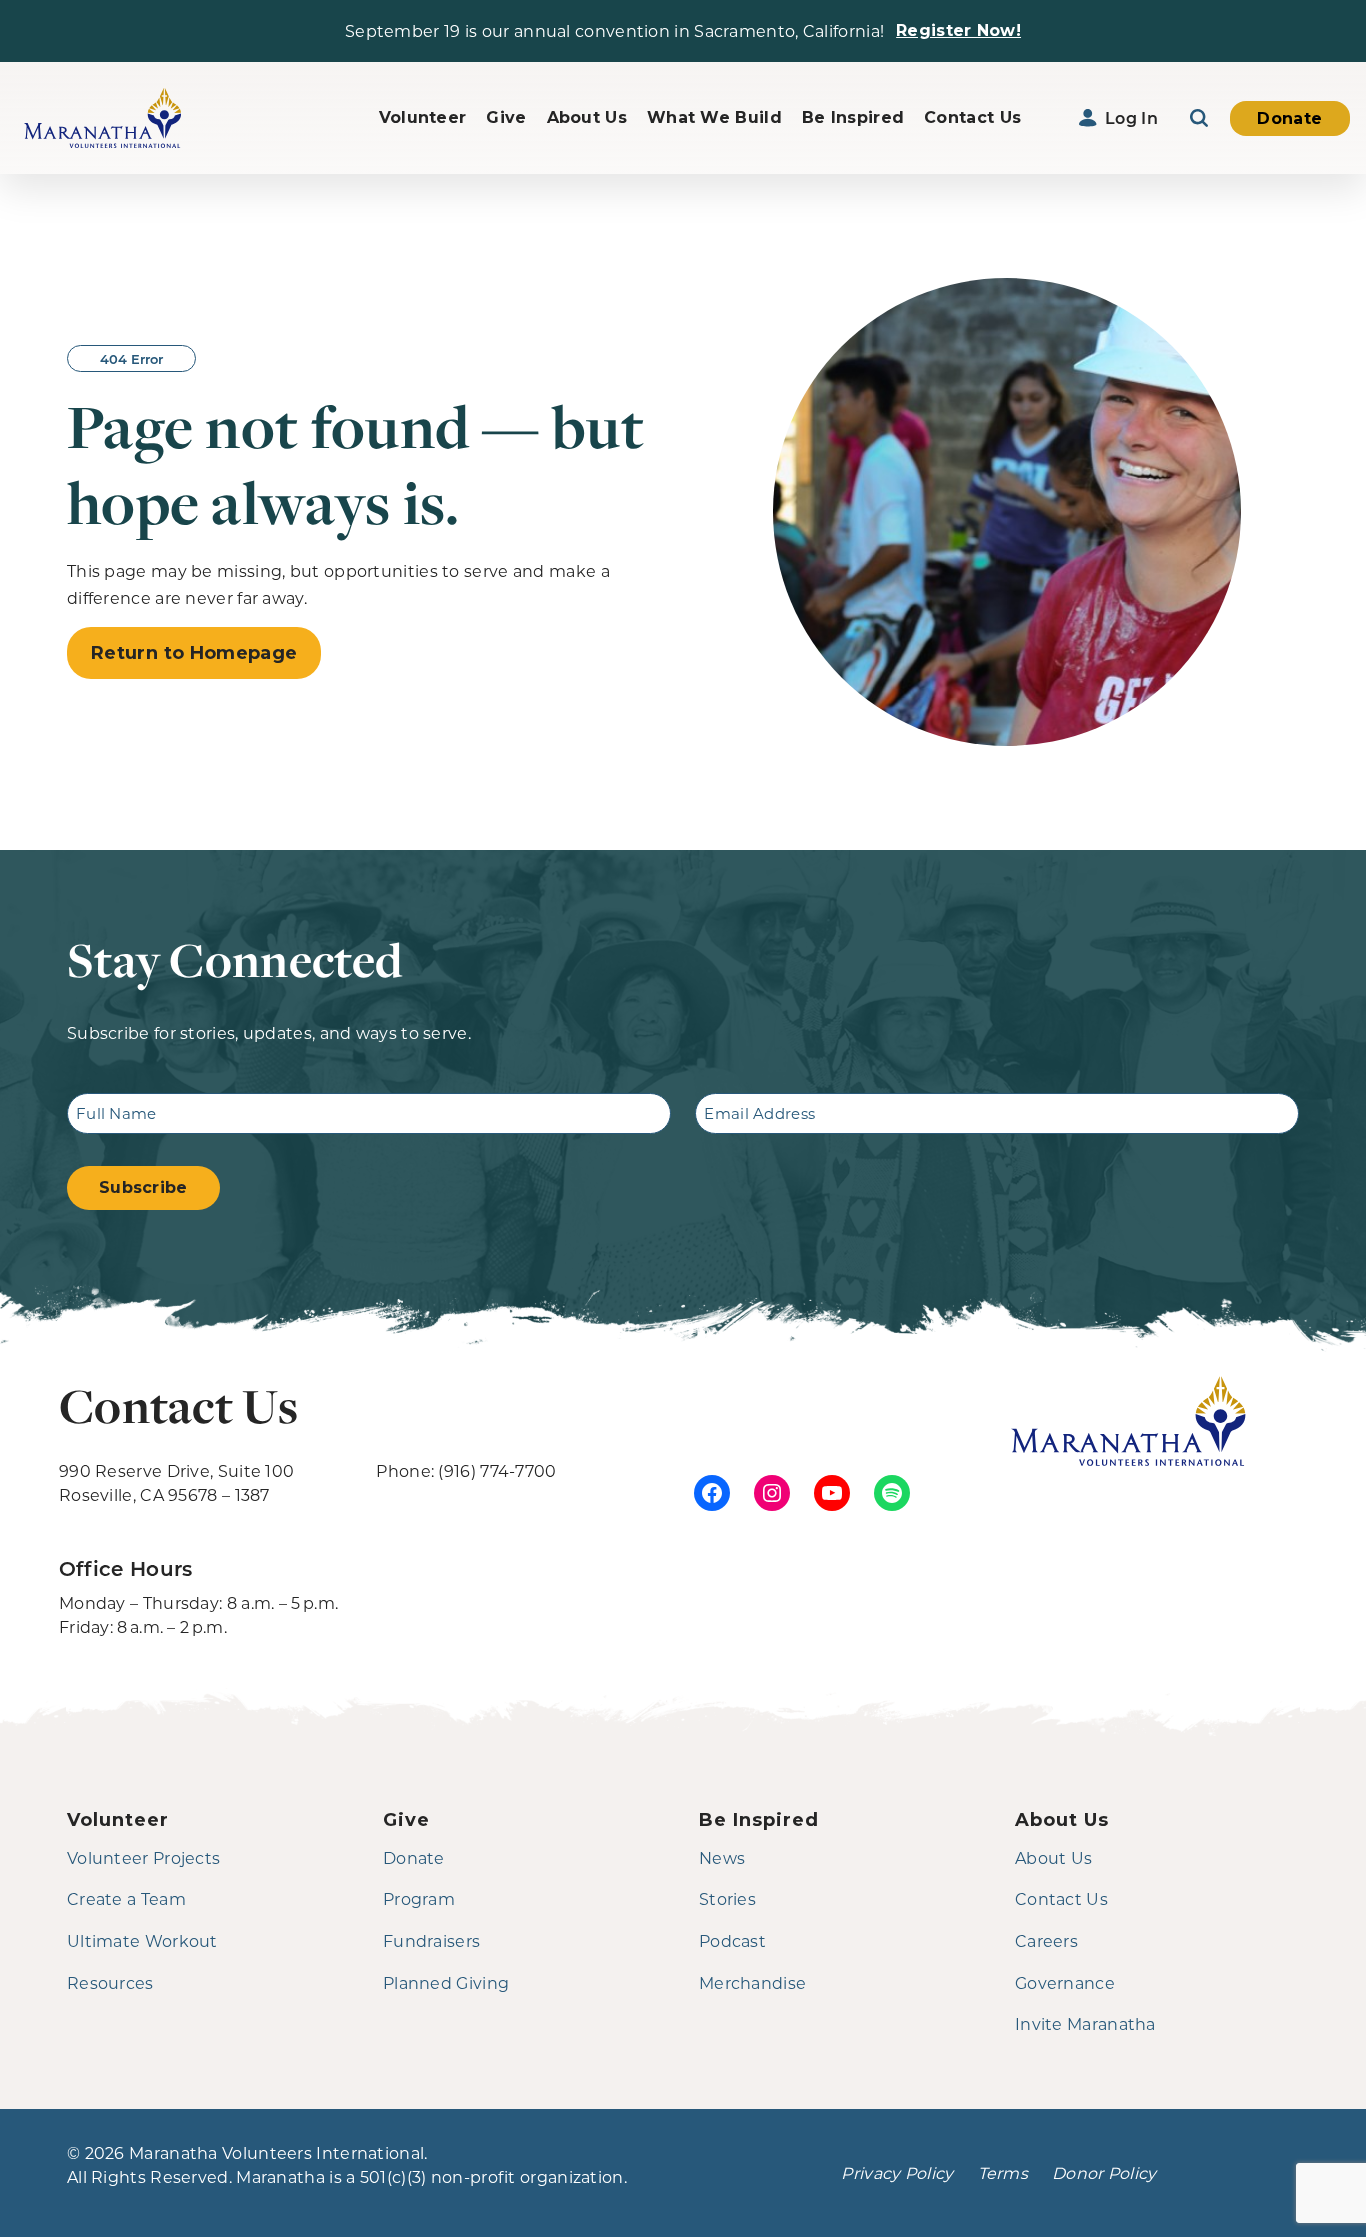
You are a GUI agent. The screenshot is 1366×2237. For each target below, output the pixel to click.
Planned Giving (446, 1982)
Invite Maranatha (1085, 2023)
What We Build (714, 117)
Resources (110, 1982)
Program (419, 1898)
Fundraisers (431, 1940)
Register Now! (958, 30)
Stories (727, 1898)
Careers (1046, 1940)
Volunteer (423, 117)
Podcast (732, 1940)
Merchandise (752, 1982)
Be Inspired (853, 117)
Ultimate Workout (142, 1940)
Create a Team (126, 1898)
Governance (1065, 1982)
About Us (587, 117)
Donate (1289, 118)
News (722, 1857)
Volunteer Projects (143, 1857)
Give (506, 117)
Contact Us (972, 117)
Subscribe (143, 1187)
